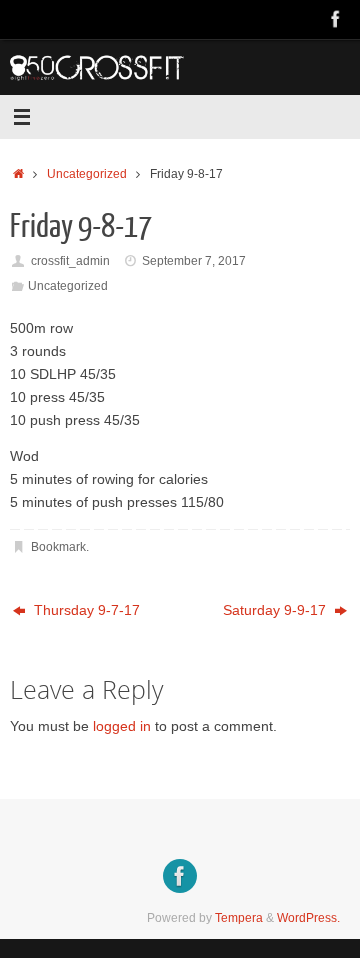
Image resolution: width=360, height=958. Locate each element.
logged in (122, 726)
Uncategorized (87, 174)
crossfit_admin (70, 261)
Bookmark (58, 547)
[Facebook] (336, 19)
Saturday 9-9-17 (276, 610)
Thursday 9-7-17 (85, 610)
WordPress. (308, 918)
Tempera (239, 918)
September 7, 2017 (194, 261)
